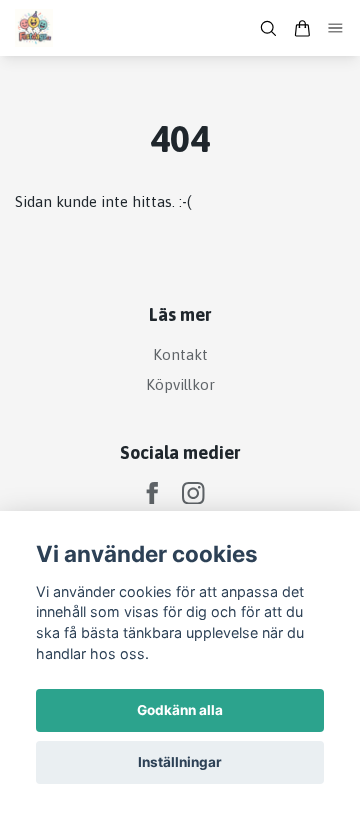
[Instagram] (193, 493)
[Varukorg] (302, 28)
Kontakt (180, 354)
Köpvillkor (180, 384)
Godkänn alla (180, 710)
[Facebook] (152, 493)
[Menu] (336, 28)
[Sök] (268, 28)
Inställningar (180, 762)
